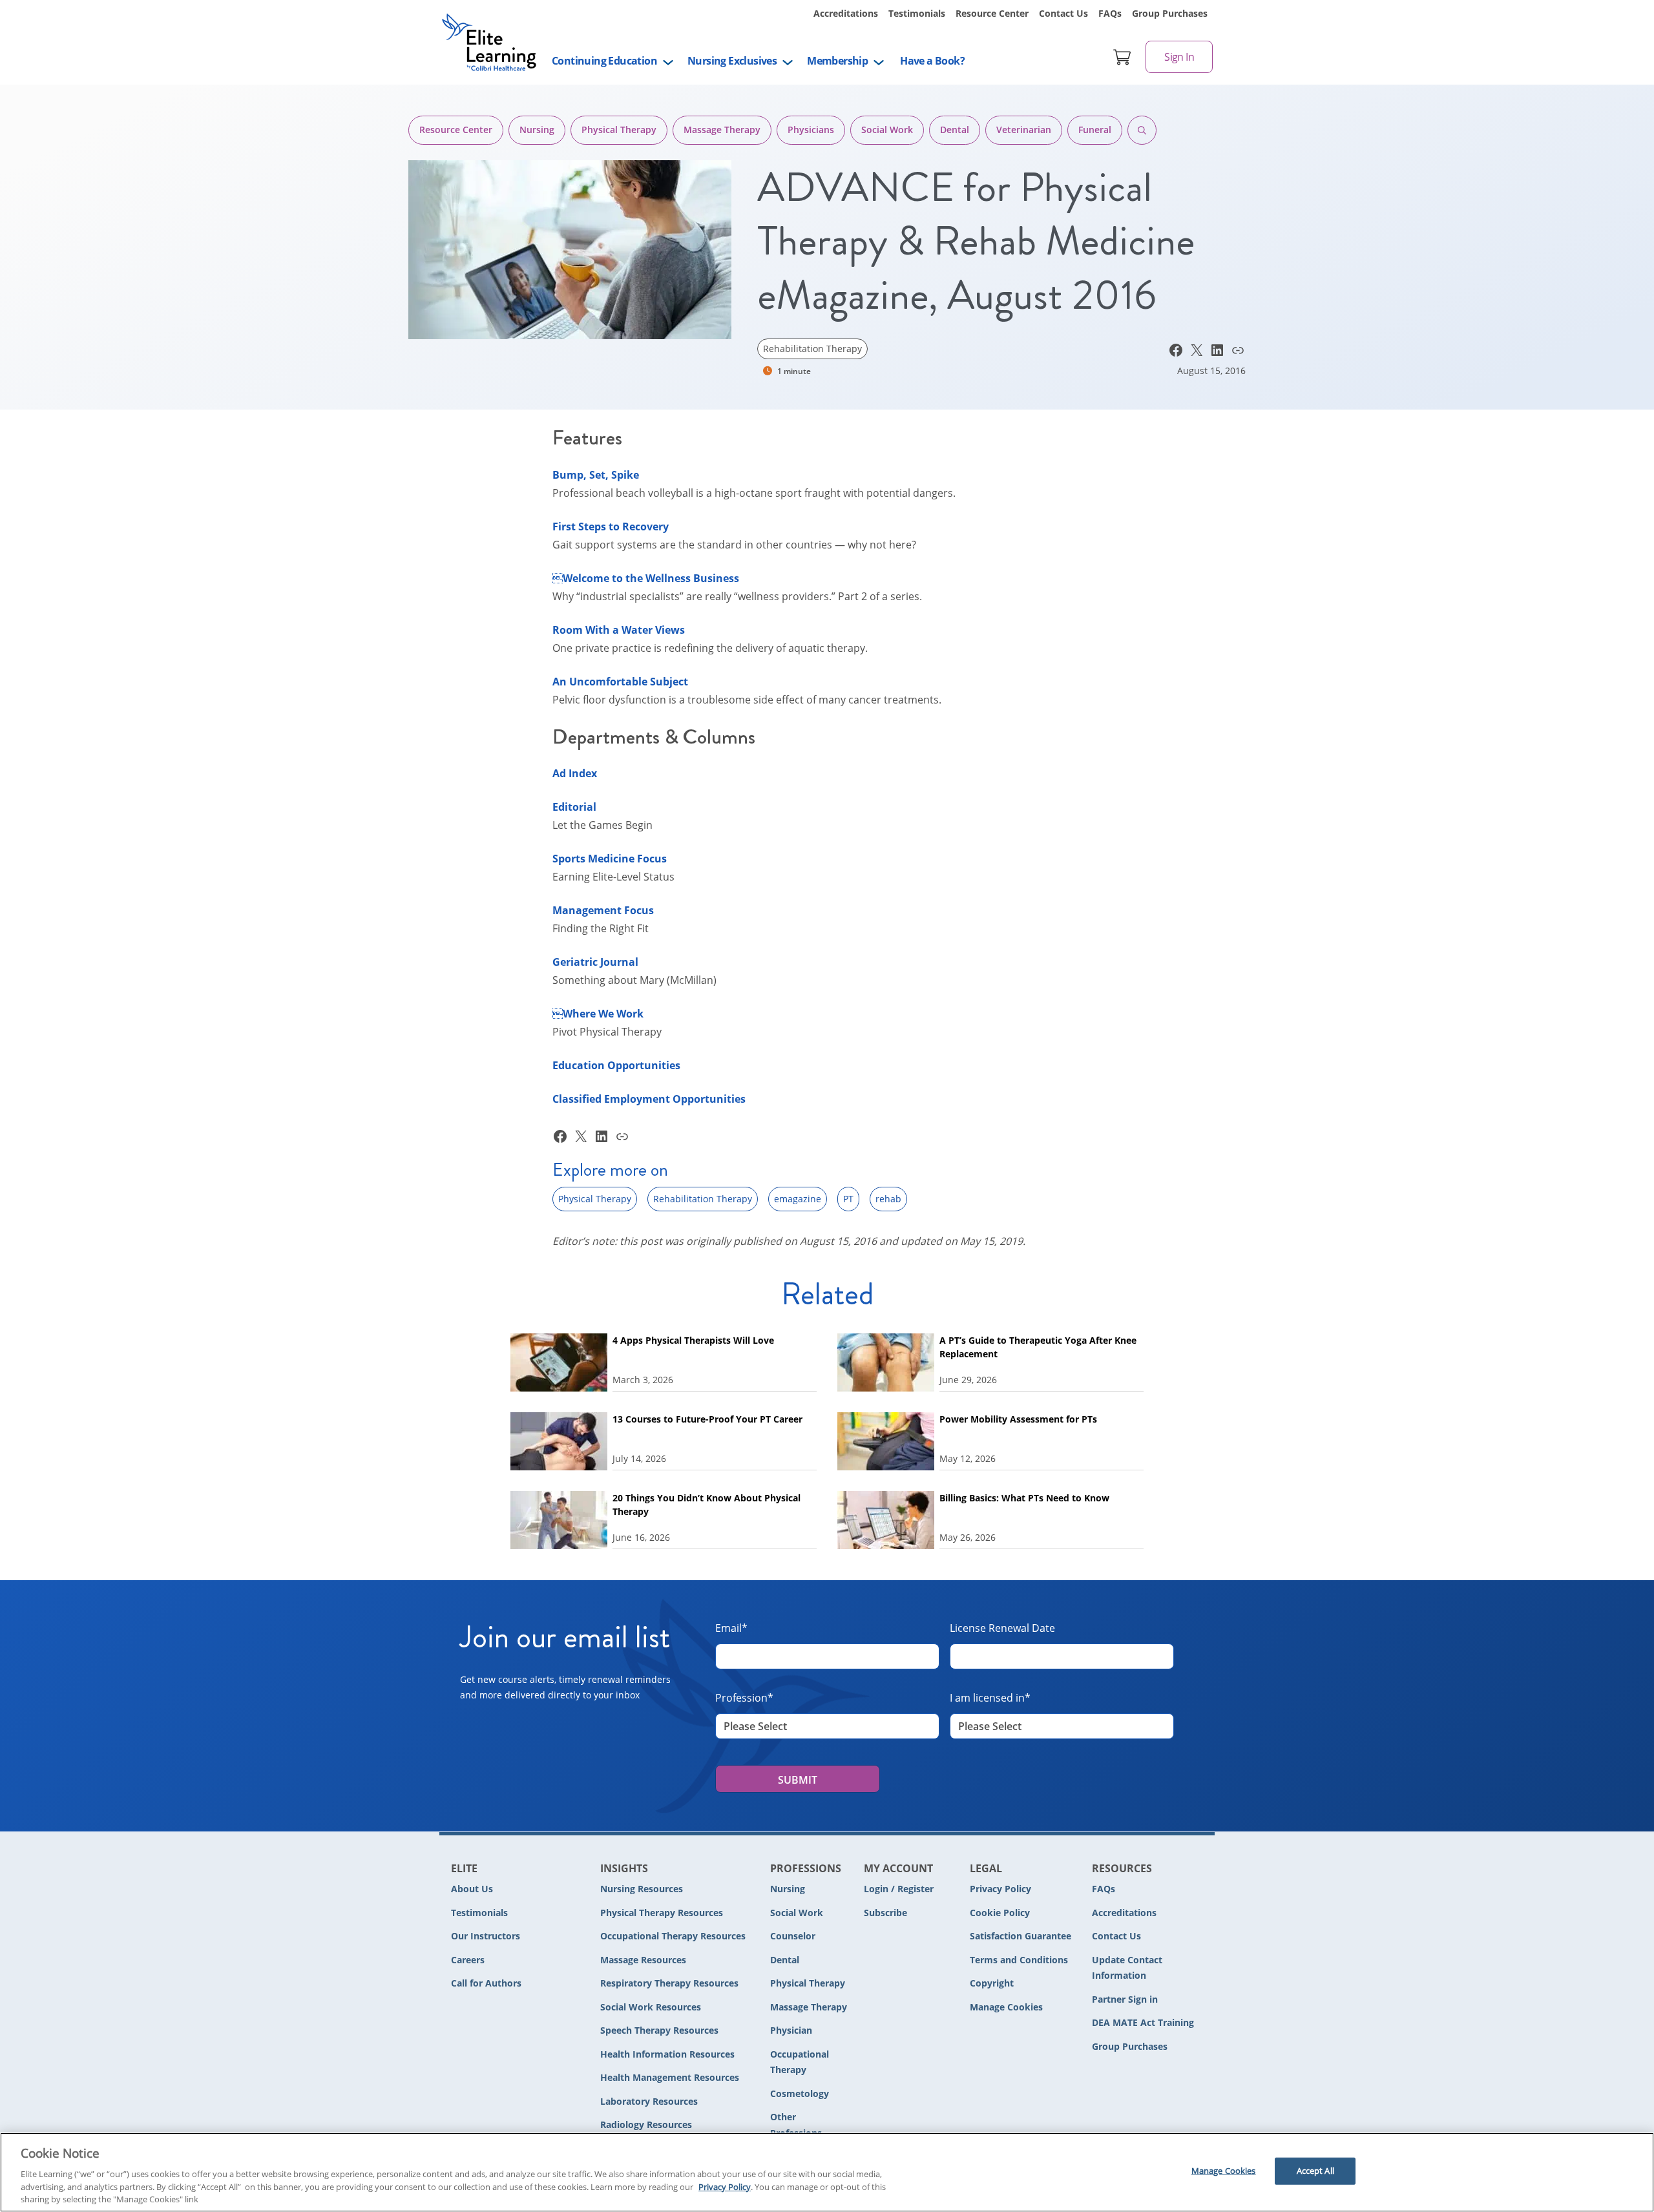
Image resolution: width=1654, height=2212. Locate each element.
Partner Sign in (1125, 1999)
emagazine (798, 1199)
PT (848, 1199)
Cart (1122, 57)
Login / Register (899, 1889)
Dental (955, 130)
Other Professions (796, 2125)
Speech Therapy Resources (659, 2030)
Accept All (1315, 2171)
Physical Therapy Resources (662, 1913)
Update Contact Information (1127, 1968)
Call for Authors (486, 1983)
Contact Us (1063, 13)
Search (1142, 130)
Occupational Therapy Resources (673, 1936)
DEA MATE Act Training (1143, 2022)
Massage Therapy (722, 130)
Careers (468, 1960)
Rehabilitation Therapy (812, 349)
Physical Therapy (619, 130)
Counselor (793, 1936)
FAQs (1110, 13)
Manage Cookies (1006, 2008)
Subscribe (885, 1913)
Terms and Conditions (1019, 1960)
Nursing (537, 130)
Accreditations (846, 13)
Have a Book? (932, 61)
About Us (472, 1889)
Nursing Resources (642, 1889)
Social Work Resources (651, 2007)
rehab (888, 1199)
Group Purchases (1170, 13)
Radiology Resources (646, 2124)
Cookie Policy (1000, 1913)
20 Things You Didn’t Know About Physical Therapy (707, 1505)
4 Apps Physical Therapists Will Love (695, 1340)
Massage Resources (643, 1960)
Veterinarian (1024, 130)
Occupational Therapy (800, 2062)
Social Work (887, 130)
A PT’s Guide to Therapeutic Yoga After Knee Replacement (1038, 1347)
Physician (791, 2030)
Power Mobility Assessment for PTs (1018, 1419)
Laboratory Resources (649, 2101)
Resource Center (992, 13)
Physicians (811, 130)
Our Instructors (486, 1936)
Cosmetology (800, 2093)
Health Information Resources (667, 2054)
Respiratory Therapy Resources (669, 1983)
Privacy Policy (1000, 1889)
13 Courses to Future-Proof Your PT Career (707, 1419)
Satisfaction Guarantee (1021, 1936)
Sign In (1179, 57)
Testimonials (917, 13)
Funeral (1095, 130)
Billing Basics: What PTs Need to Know (1024, 1498)
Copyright (992, 1983)
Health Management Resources (670, 2077)
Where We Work (598, 1014)
